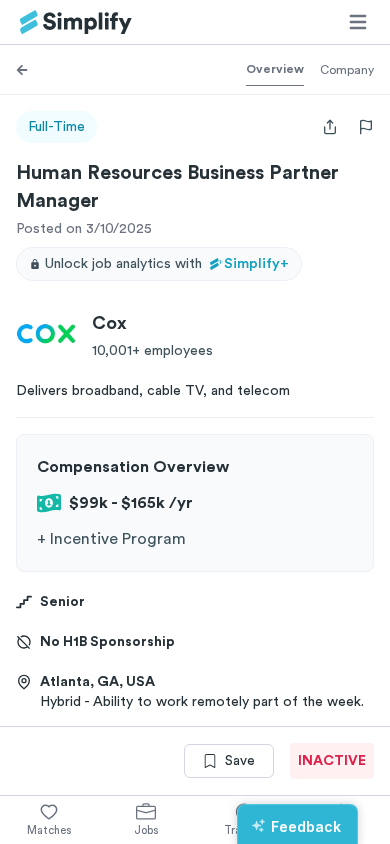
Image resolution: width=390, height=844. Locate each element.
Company (347, 70)
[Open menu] (358, 22)
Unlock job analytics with (167, 264)
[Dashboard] (76, 22)
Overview (275, 69)
